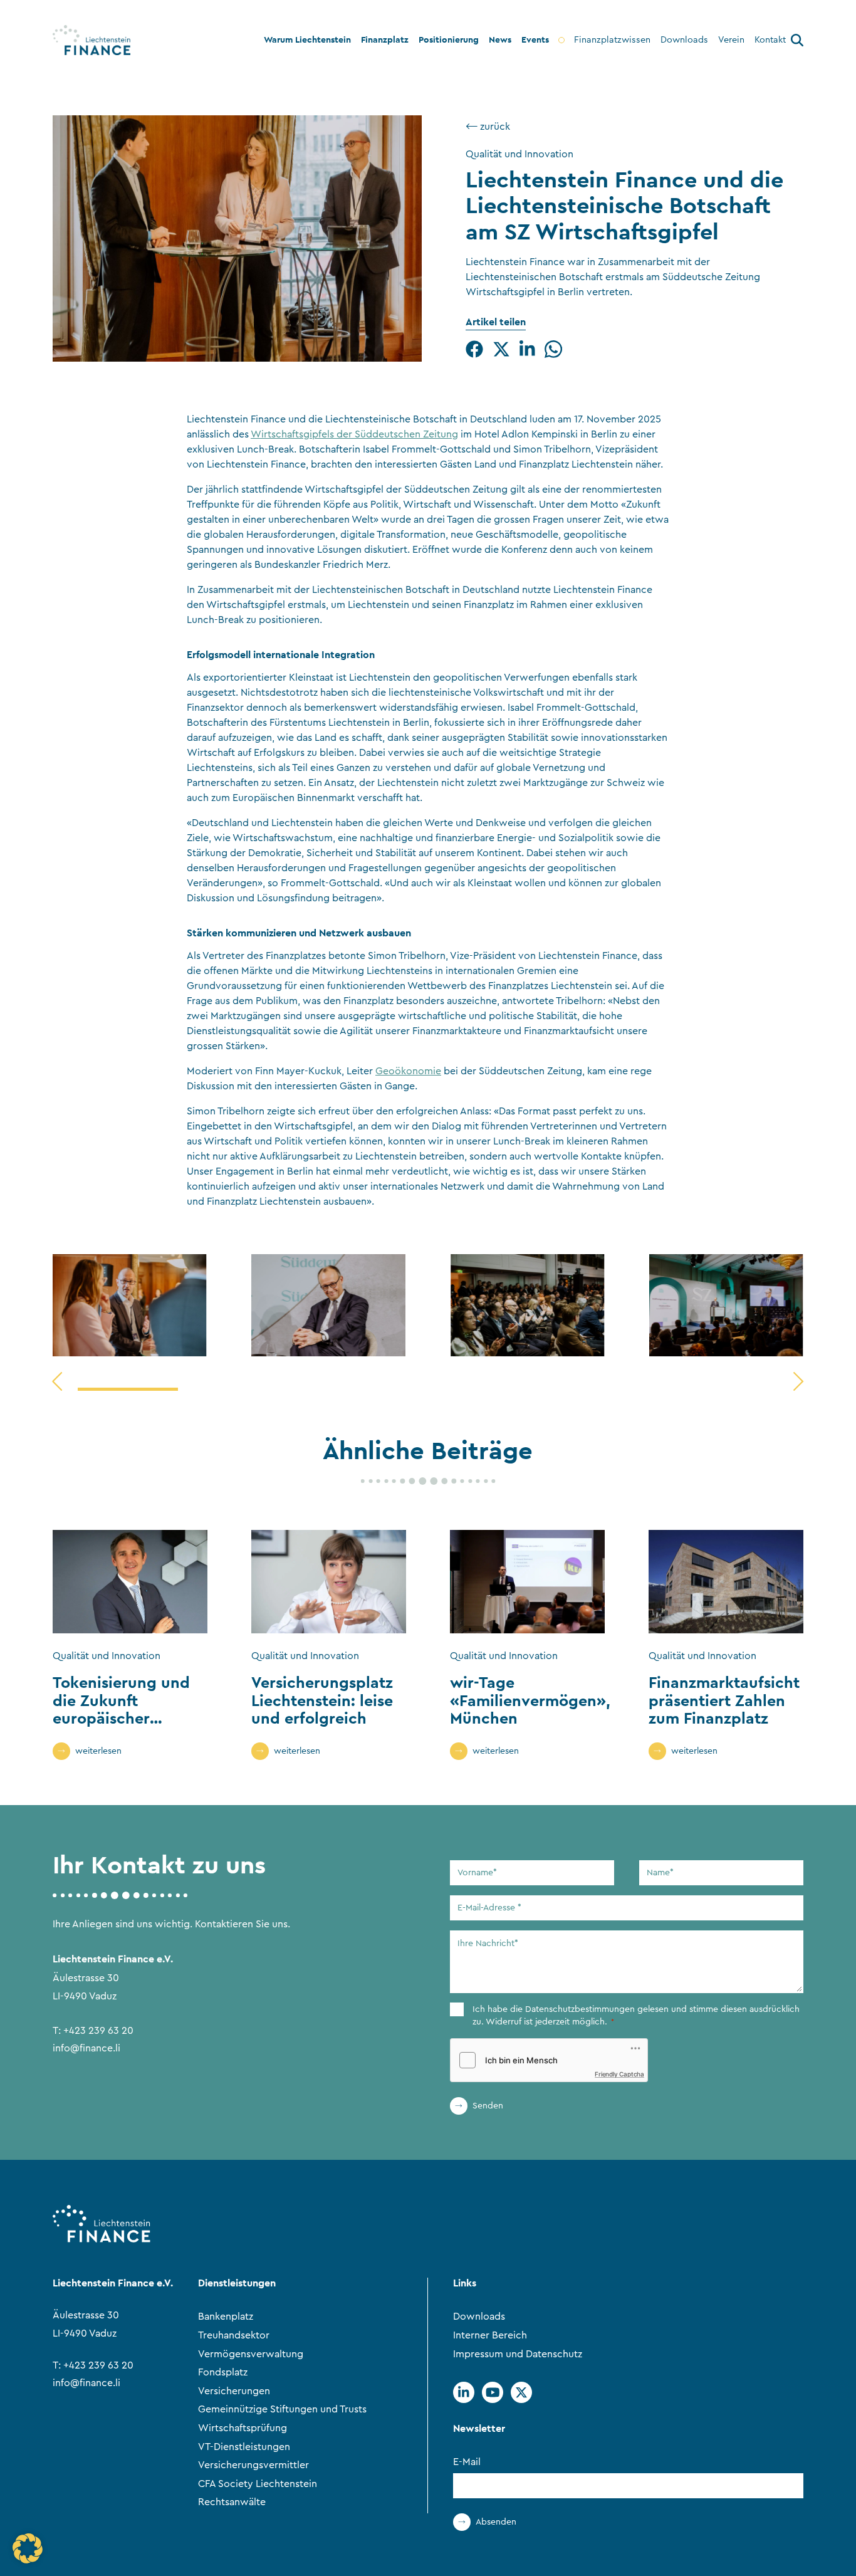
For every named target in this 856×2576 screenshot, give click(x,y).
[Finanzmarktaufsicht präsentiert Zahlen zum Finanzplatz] (726, 1582)
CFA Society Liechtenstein (258, 2484)
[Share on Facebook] (474, 349)
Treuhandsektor (234, 2335)
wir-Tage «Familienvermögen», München (530, 1700)
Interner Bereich (490, 2335)
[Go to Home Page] (91, 40)
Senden (488, 2106)
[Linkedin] (464, 2392)
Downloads (479, 2317)
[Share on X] (501, 349)
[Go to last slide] (57, 1381)
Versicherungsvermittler (253, 2465)
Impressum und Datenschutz (518, 2354)
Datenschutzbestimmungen (580, 2009)
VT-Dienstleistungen (244, 2447)
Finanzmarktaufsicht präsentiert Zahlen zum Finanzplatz (724, 1700)
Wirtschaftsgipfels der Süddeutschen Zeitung (354, 434)
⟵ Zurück (488, 127)
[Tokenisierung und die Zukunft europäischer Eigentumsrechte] (130, 1582)
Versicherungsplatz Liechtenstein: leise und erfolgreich (322, 1700)
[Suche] (797, 42)
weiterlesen (98, 1751)
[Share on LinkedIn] (527, 349)
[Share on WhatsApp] (553, 349)
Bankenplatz (226, 2317)
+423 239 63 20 (98, 2031)
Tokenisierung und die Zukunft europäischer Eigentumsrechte (121, 1709)
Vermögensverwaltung (251, 2354)
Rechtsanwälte (232, 2502)
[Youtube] (493, 2392)
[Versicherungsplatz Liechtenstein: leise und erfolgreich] (329, 1582)
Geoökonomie (408, 1071)
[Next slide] (798, 1381)
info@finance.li (86, 2048)
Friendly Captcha (619, 2074)
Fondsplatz (223, 2372)
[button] (28, 2548)
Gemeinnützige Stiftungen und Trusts (282, 2410)
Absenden (496, 2522)
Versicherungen (234, 2391)
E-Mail (467, 2462)
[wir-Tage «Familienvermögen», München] (527, 1582)
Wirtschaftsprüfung (243, 2428)
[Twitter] (521, 2392)
